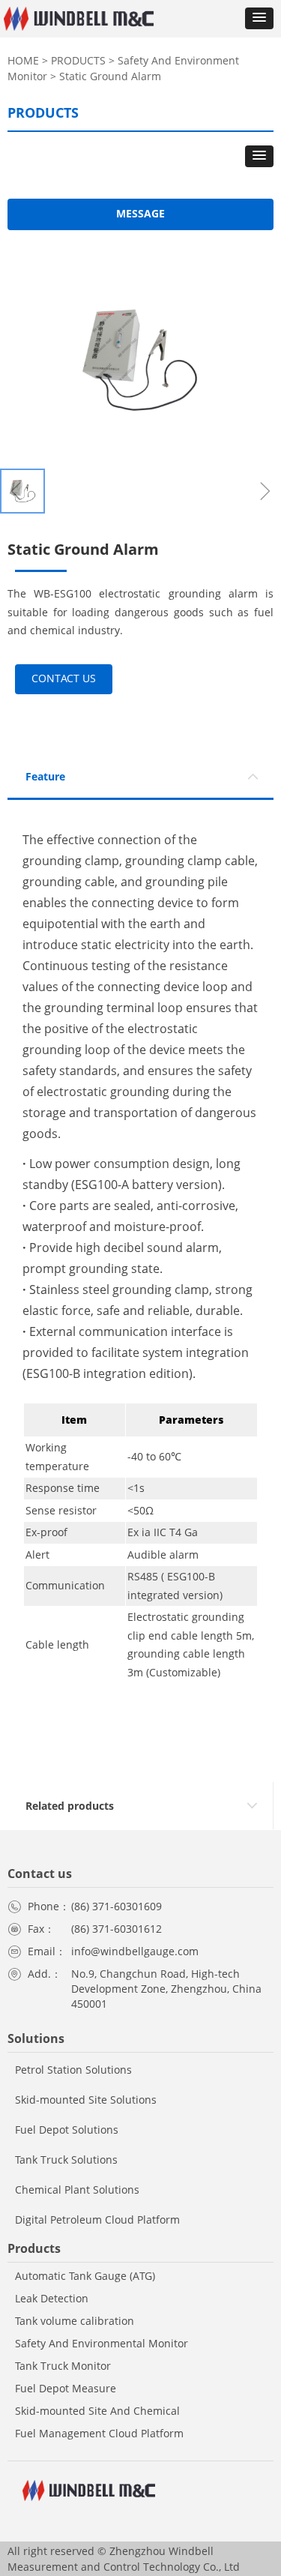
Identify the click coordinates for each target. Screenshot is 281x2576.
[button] (259, 18)
